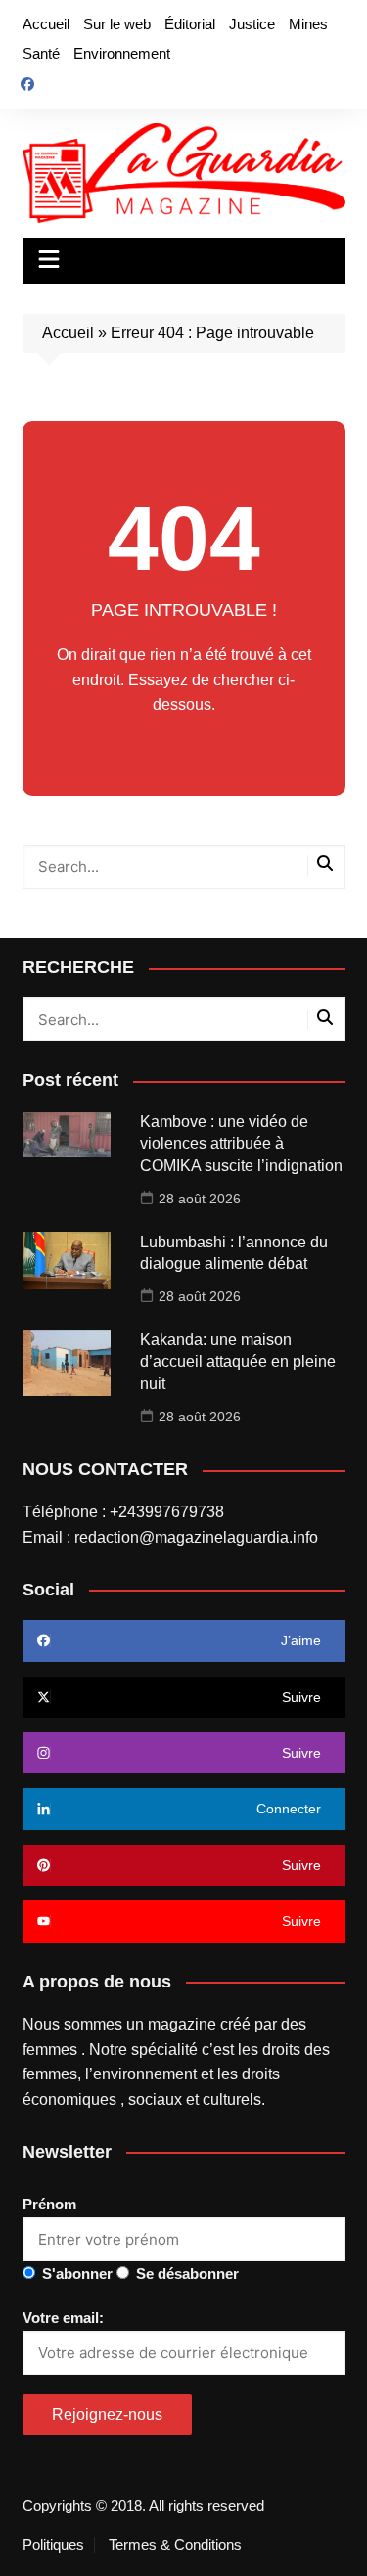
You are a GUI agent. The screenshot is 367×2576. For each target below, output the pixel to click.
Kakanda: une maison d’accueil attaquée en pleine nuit (238, 1362)
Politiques (53, 2545)
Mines (308, 24)
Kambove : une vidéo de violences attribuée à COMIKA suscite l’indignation (241, 1144)
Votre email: (63, 2317)
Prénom (49, 2204)
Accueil (46, 24)
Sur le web (117, 24)
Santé (41, 53)
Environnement (122, 53)
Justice (252, 24)
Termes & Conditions (175, 2545)
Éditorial (190, 24)
